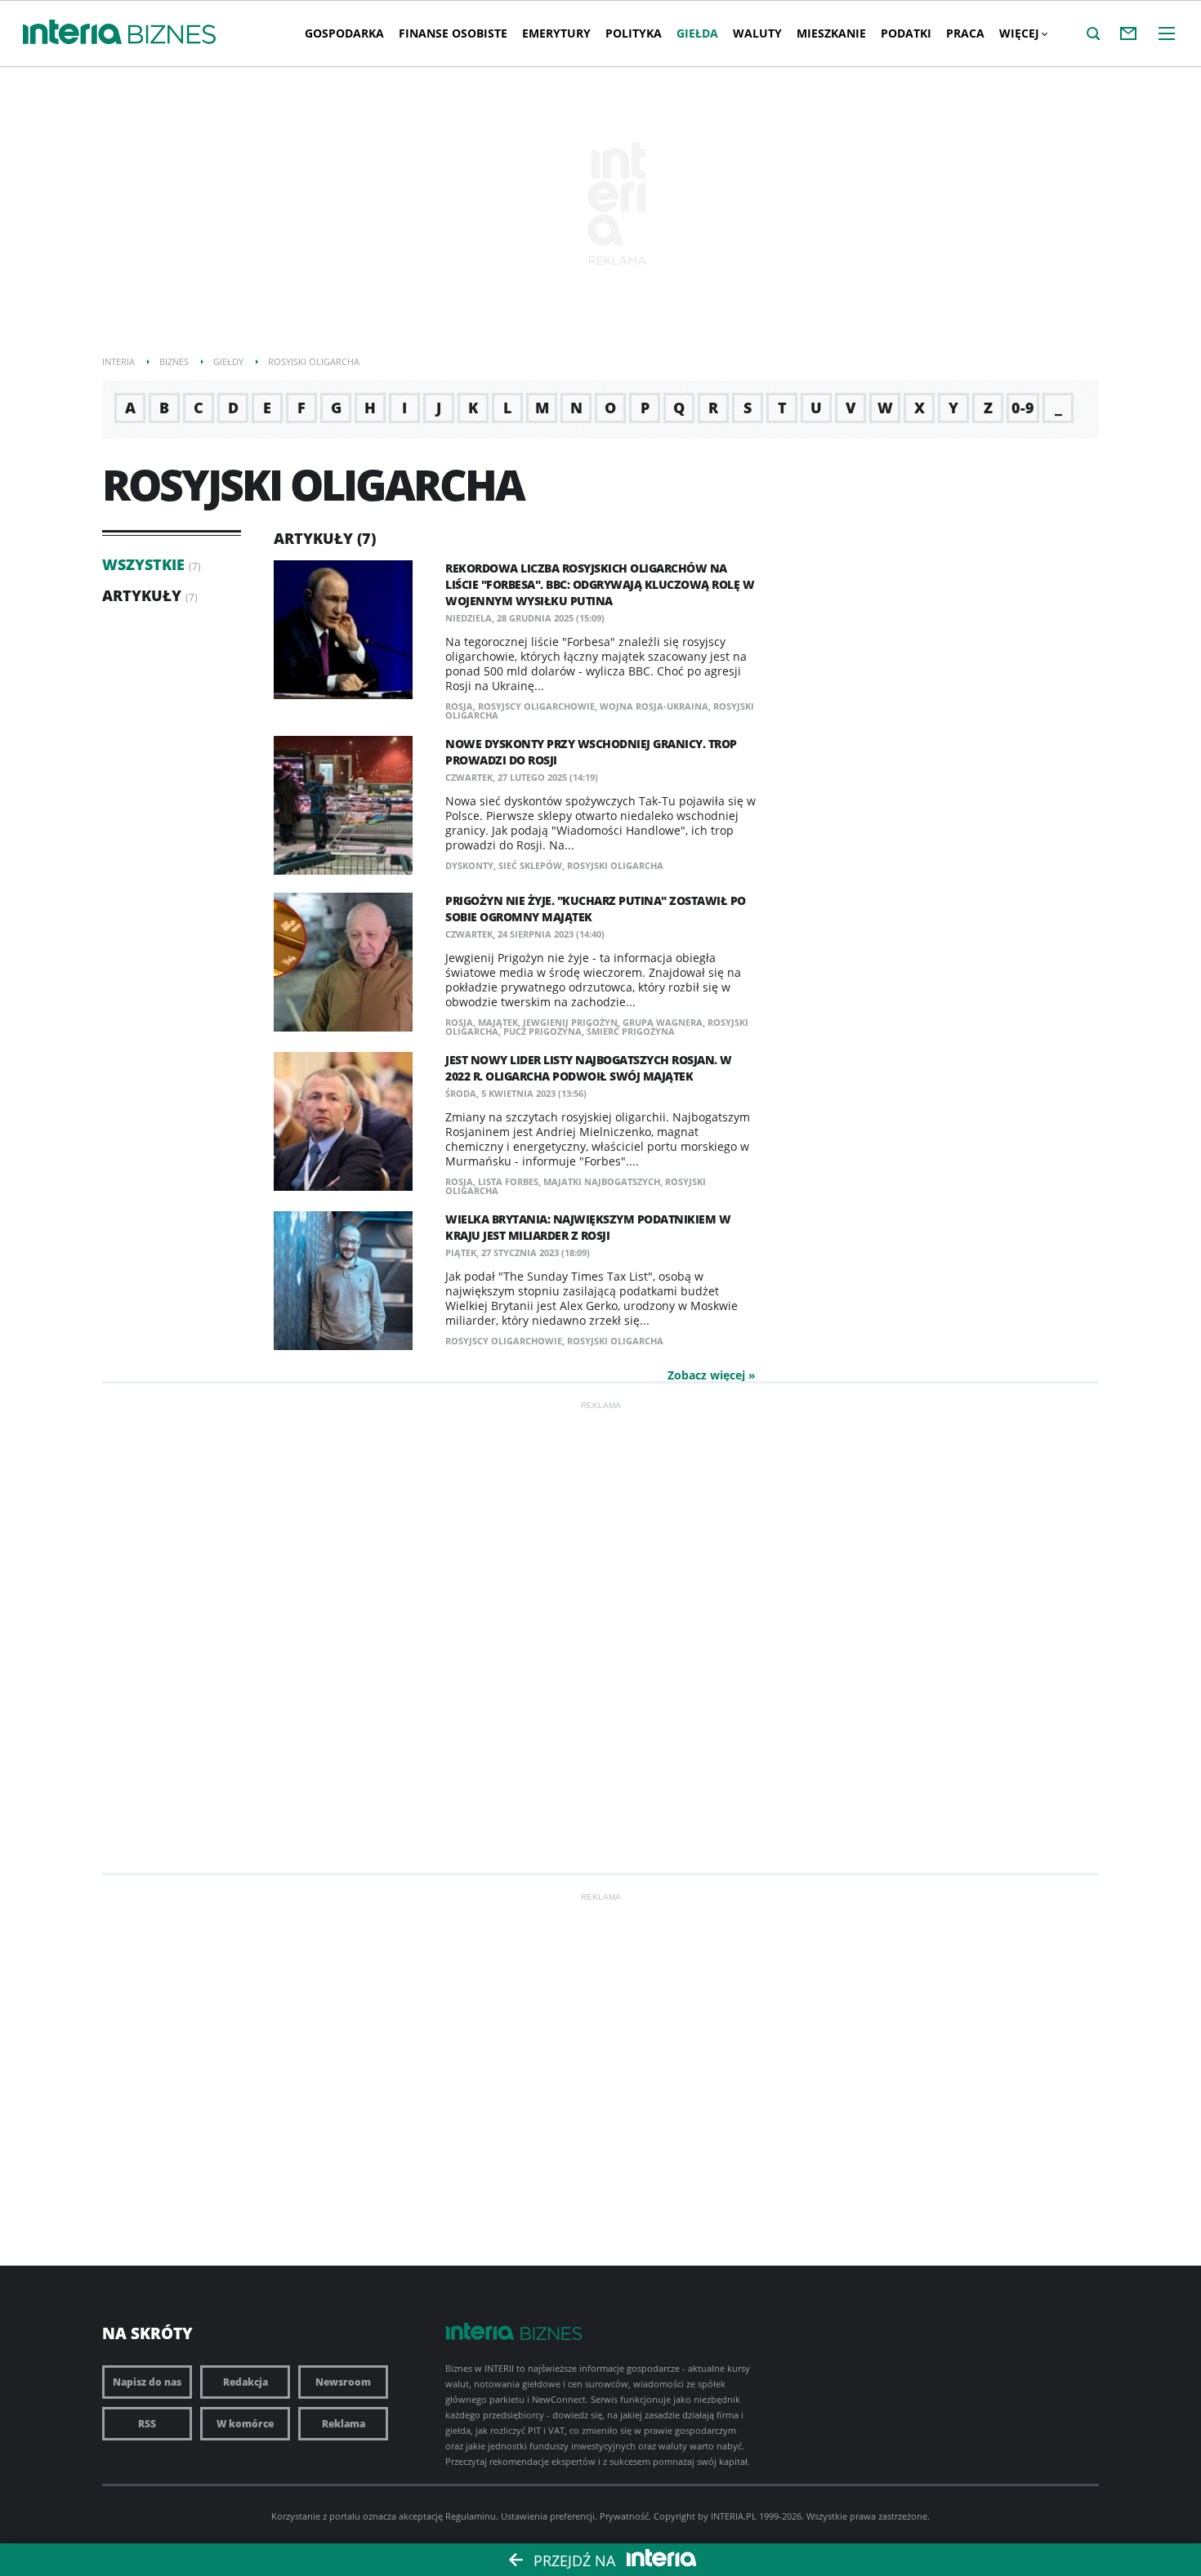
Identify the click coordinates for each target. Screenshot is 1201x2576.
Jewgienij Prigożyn (570, 1022)
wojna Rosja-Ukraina (654, 706)
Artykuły (142, 595)
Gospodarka (344, 33)
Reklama (344, 2424)
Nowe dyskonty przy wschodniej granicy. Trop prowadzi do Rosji (591, 752)
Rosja (459, 706)
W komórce (245, 2424)
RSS (147, 2424)
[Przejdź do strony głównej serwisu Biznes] (172, 35)
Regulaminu (471, 2516)
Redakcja (246, 2382)
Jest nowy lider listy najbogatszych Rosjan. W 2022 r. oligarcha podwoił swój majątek (589, 1068)
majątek (498, 1022)
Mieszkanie (831, 33)
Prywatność (624, 2516)
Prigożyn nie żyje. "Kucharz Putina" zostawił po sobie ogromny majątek (596, 909)
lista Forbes (508, 1181)
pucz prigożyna (542, 1031)
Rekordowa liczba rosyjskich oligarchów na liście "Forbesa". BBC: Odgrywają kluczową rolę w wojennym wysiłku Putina (600, 584)
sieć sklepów (530, 865)
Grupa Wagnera (663, 1022)
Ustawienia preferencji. (549, 2516)
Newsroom (343, 2382)
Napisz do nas (147, 2382)
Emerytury (556, 33)
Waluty (757, 33)
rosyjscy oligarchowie (536, 706)
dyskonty (469, 865)
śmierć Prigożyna (631, 1031)
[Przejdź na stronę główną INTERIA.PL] (72, 33)
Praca (965, 33)
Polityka (634, 33)
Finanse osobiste (453, 33)
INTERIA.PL (734, 2516)
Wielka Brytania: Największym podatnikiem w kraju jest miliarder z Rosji (588, 1227)
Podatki (906, 33)
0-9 (1023, 408)
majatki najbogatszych (602, 1181)
